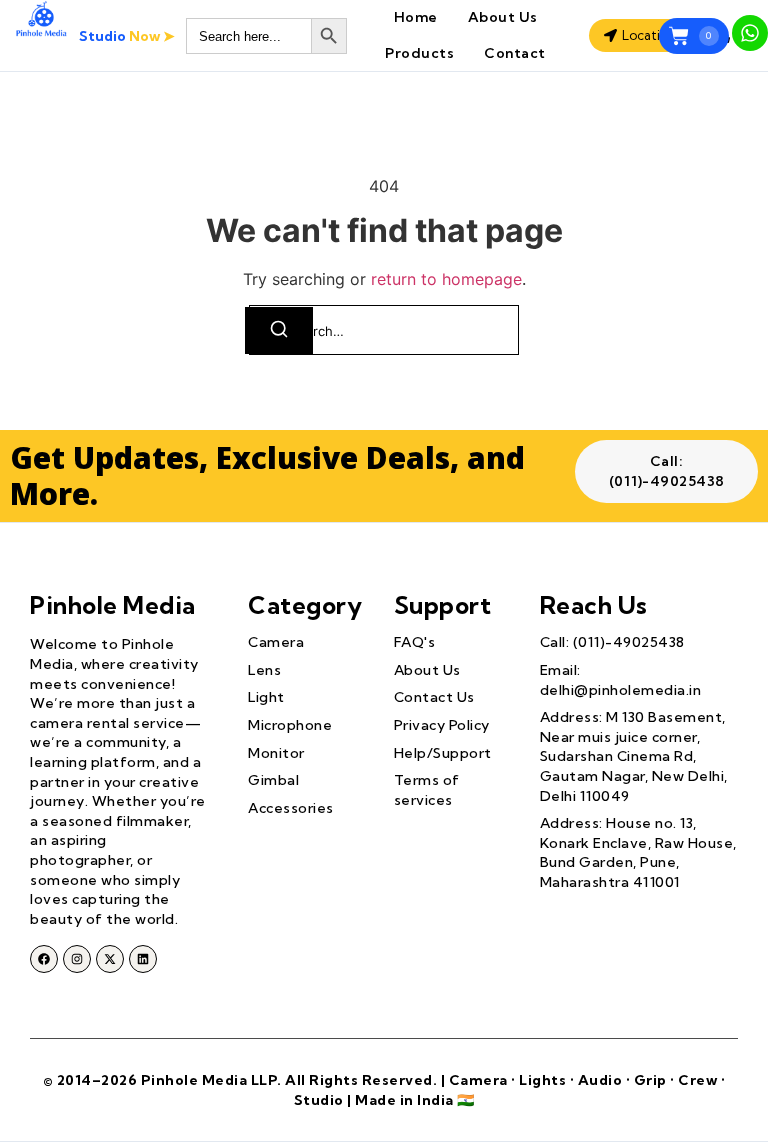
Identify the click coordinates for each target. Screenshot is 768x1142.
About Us (503, 17)
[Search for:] (384, 330)
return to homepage (446, 279)
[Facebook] (44, 959)
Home (416, 17)
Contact (515, 53)
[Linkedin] (143, 959)
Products (419, 53)
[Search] (279, 330)
